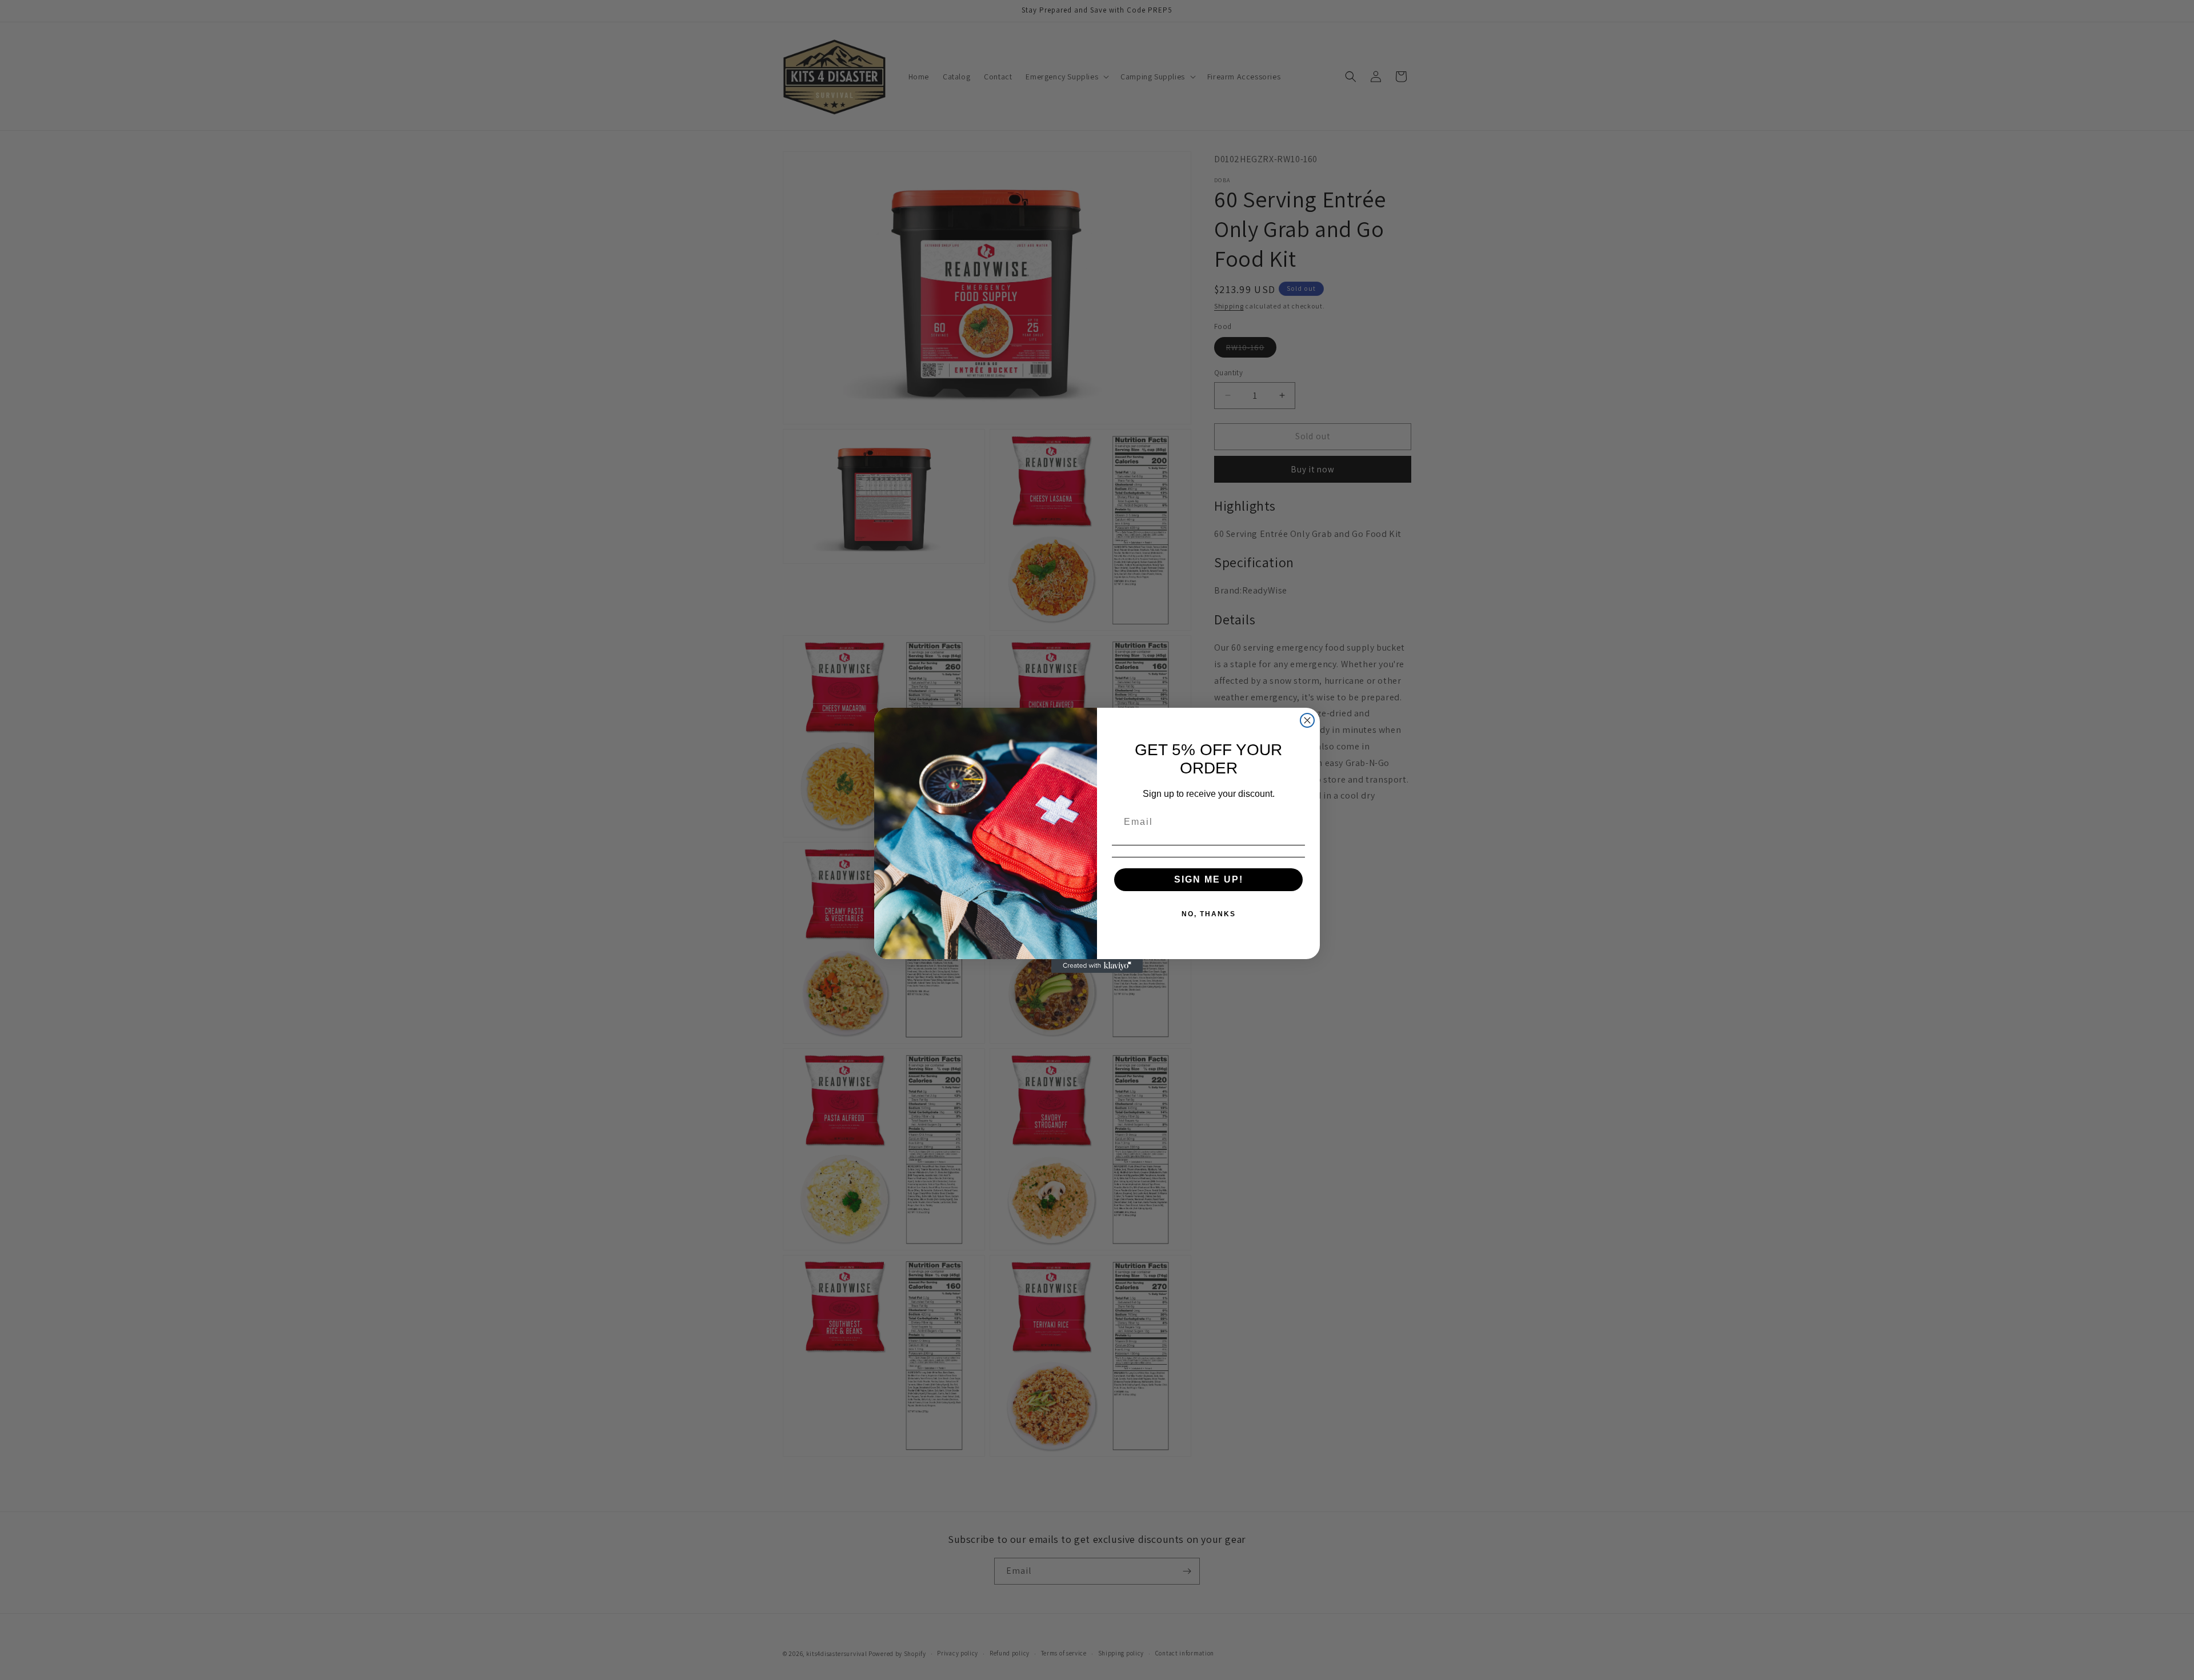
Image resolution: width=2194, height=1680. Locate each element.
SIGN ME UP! (1209, 879)
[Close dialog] (1307, 720)
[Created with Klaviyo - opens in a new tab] (1097, 966)
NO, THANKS (1209, 914)
